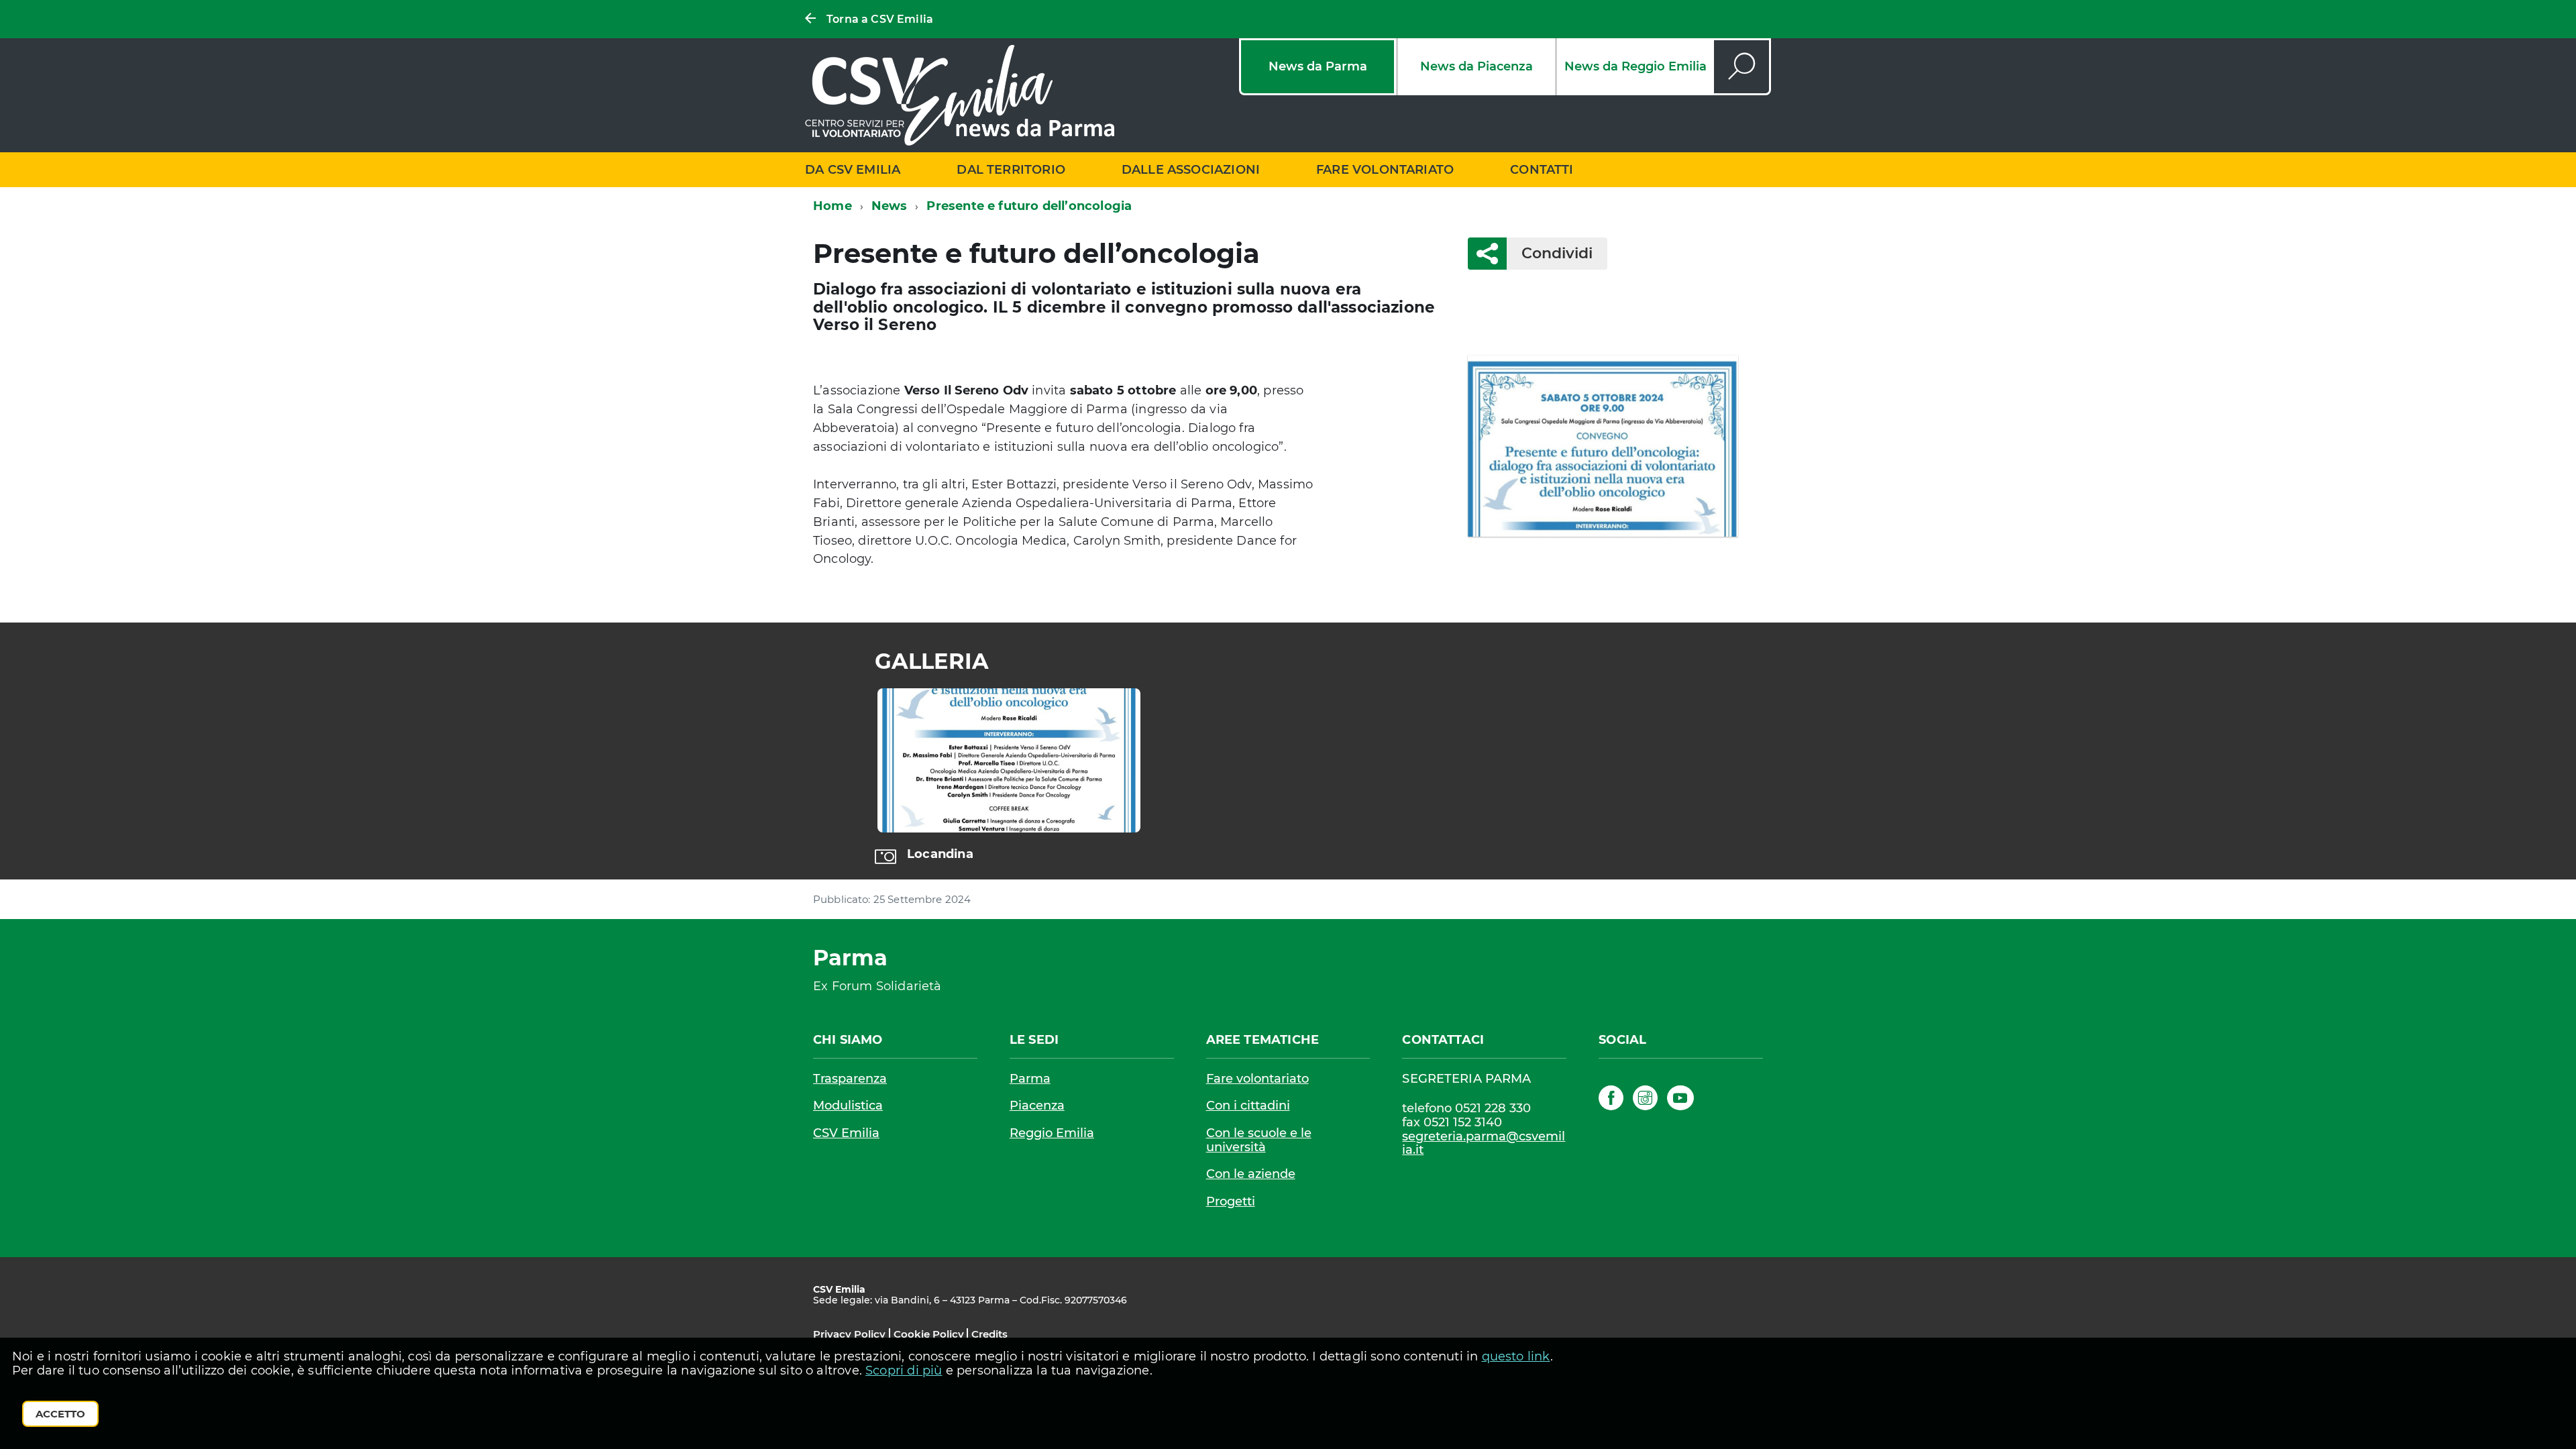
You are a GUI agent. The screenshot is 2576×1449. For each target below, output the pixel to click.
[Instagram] (1645, 1100)
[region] (1288, 776)
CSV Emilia (846, 1133)
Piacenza (1037, 1106)
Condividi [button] (1557, 253)
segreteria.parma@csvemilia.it (1484, 1143)
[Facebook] (1611, 1100)
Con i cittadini (1248, 1106)
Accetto (60, 1414)
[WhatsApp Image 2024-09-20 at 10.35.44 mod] (1603, 446)
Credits (989, 1334)
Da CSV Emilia (853, 170)
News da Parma (1318, 66)
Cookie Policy (929, 1334)
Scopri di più (904, 1371)
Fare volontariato (1385, 170)
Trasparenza (850, 1079)
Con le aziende (1251, 1174)
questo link (1516, 1356)
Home (833, 206)
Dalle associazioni (1191, 170)
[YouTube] (1680, 1100)
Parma (1030, 1079)
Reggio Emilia (1052, 1133)
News (890, 206)
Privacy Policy (849, 1334)
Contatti (1542, 170)
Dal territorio (1011, 170)
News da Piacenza (1477, 66)
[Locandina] (1009, 760)
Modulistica (848, 1106)
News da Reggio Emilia (1635, 66)
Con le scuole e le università (1259, 1140)
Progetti (1231, 1201)
